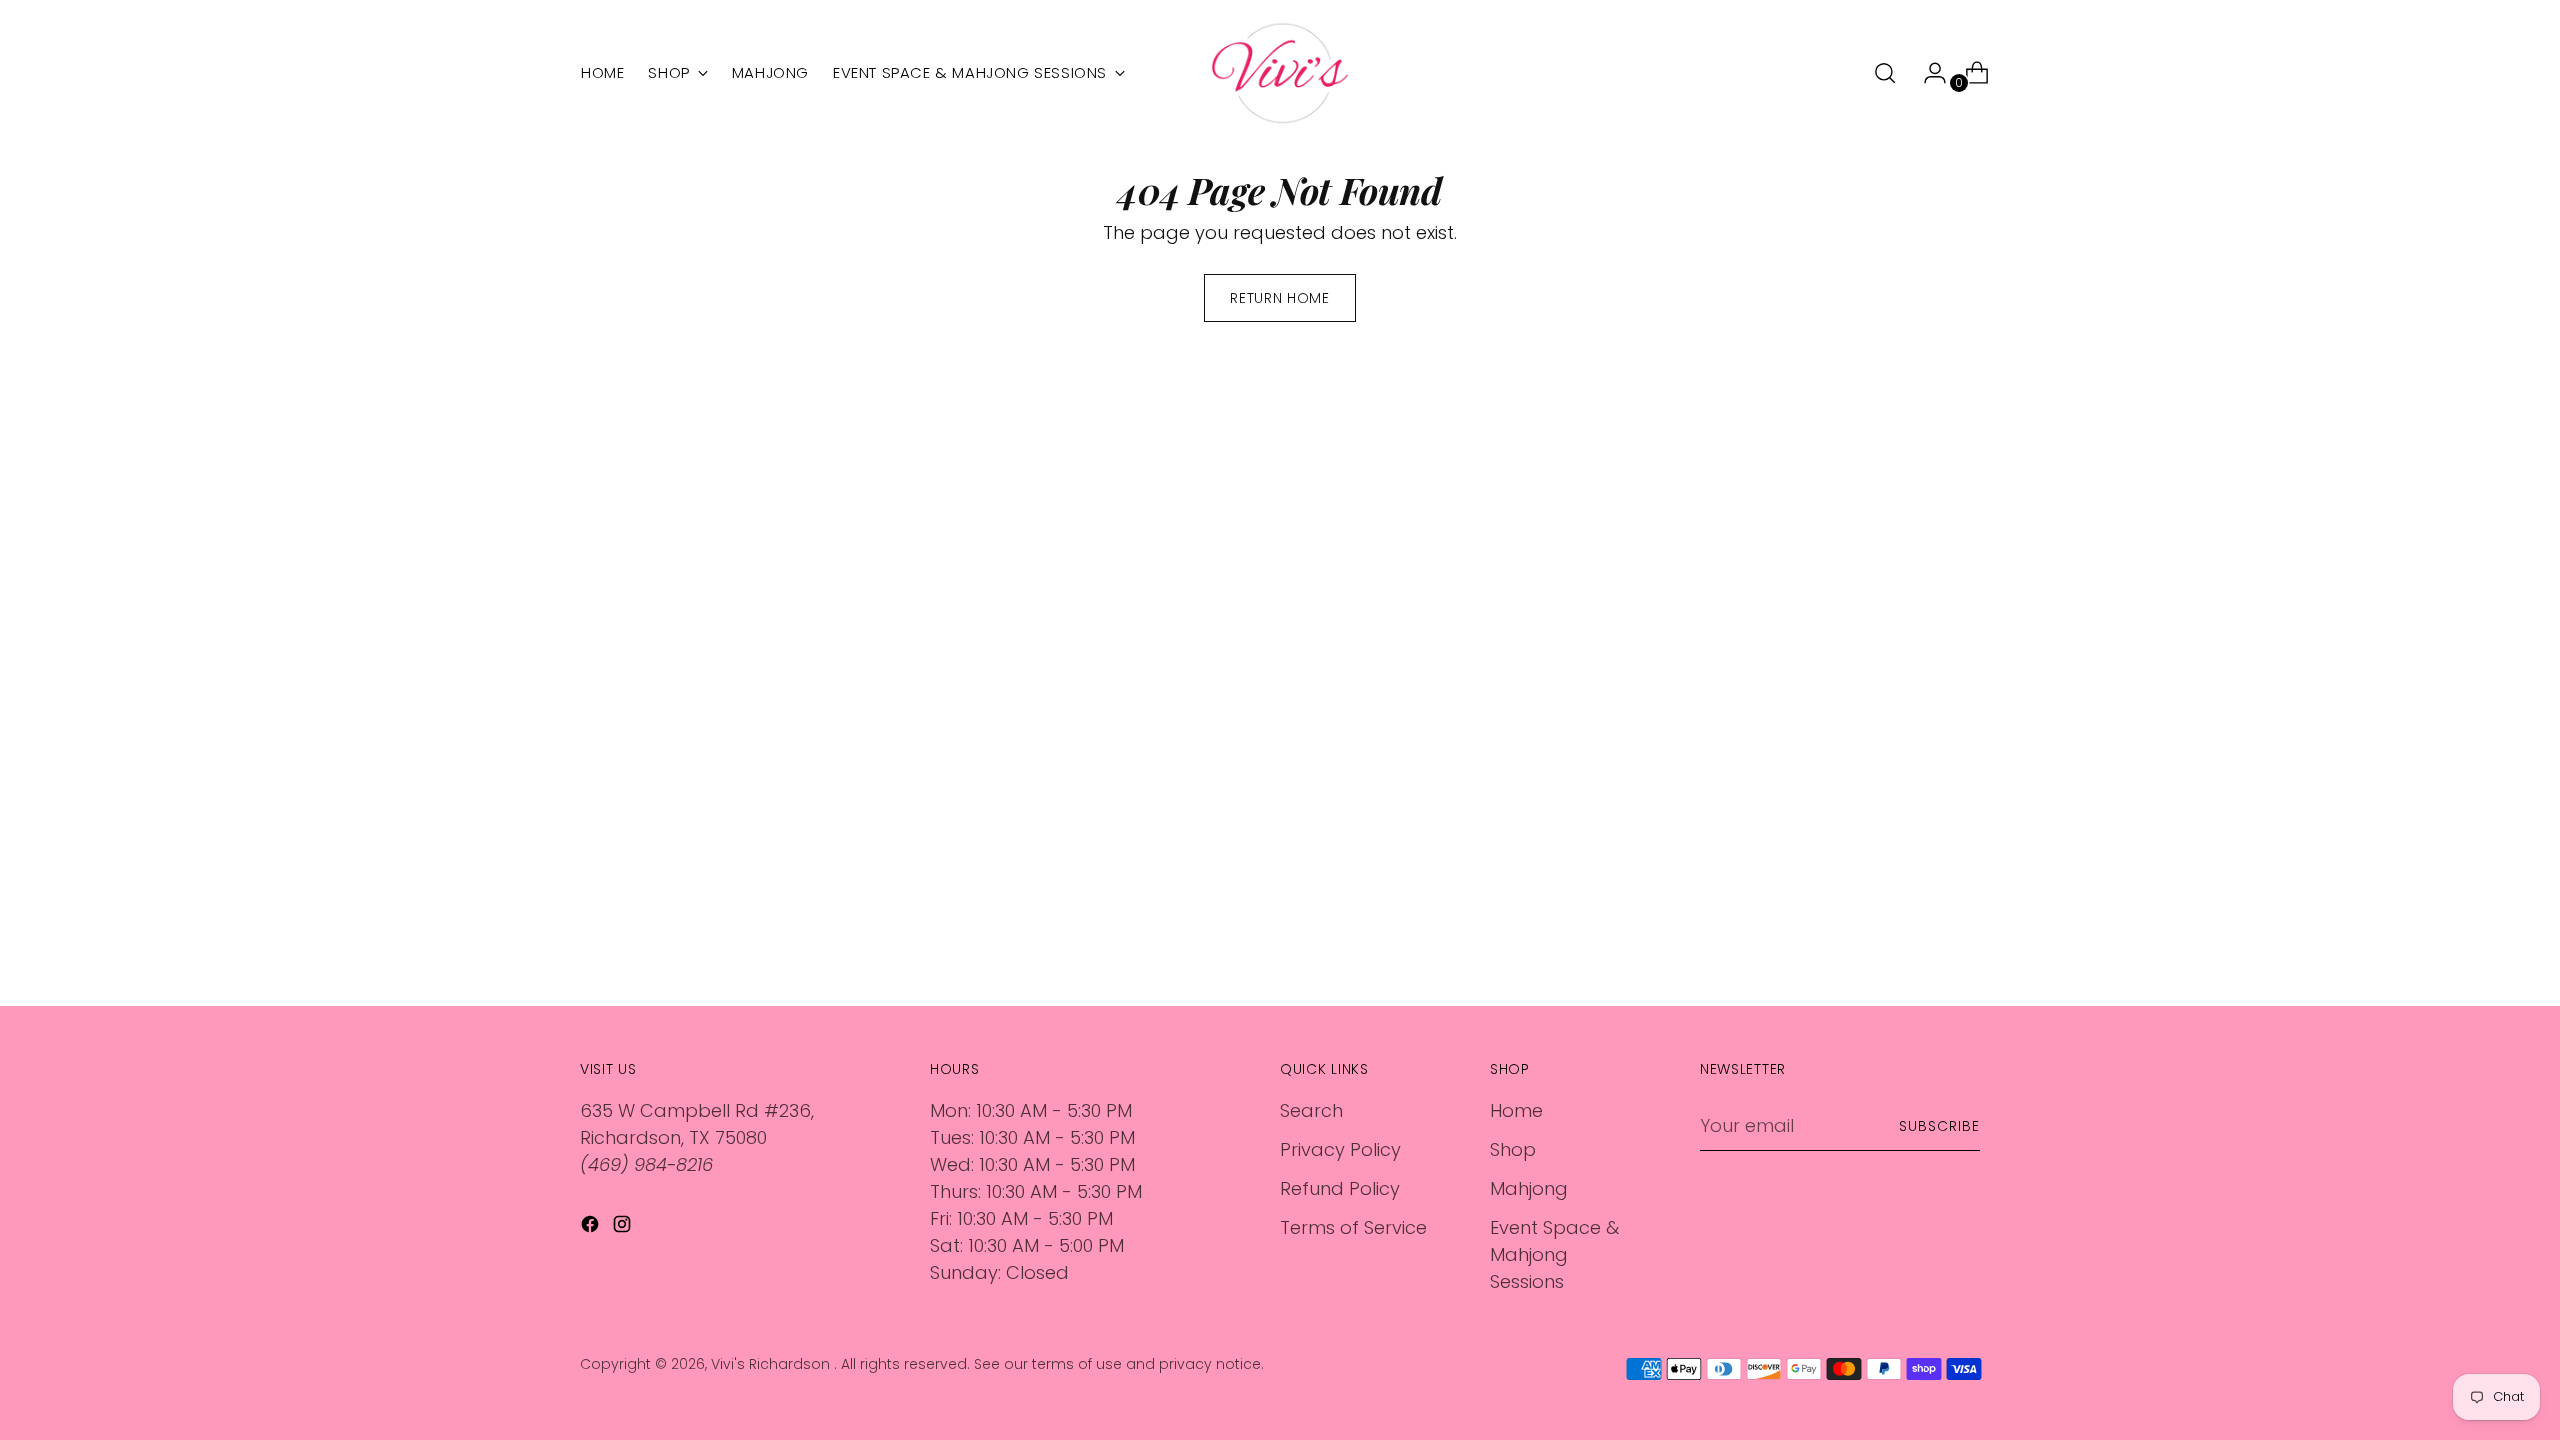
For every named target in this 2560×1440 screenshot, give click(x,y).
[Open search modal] (1885, 73)
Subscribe (1939, 1126)
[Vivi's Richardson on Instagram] (624, 1227)
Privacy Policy (1340, 1149)
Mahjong (1529, 1188)
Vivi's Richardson (772, 1364)
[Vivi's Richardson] (1280, 73)
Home (1516, 1110)
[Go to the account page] (1927, 73)
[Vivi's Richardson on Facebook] (592, 1227)
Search (1311, 1110)
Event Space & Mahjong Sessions (1554, 1254)
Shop (1513, 1149)
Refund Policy (1340, 1188)
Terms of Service (1353, 1227)
